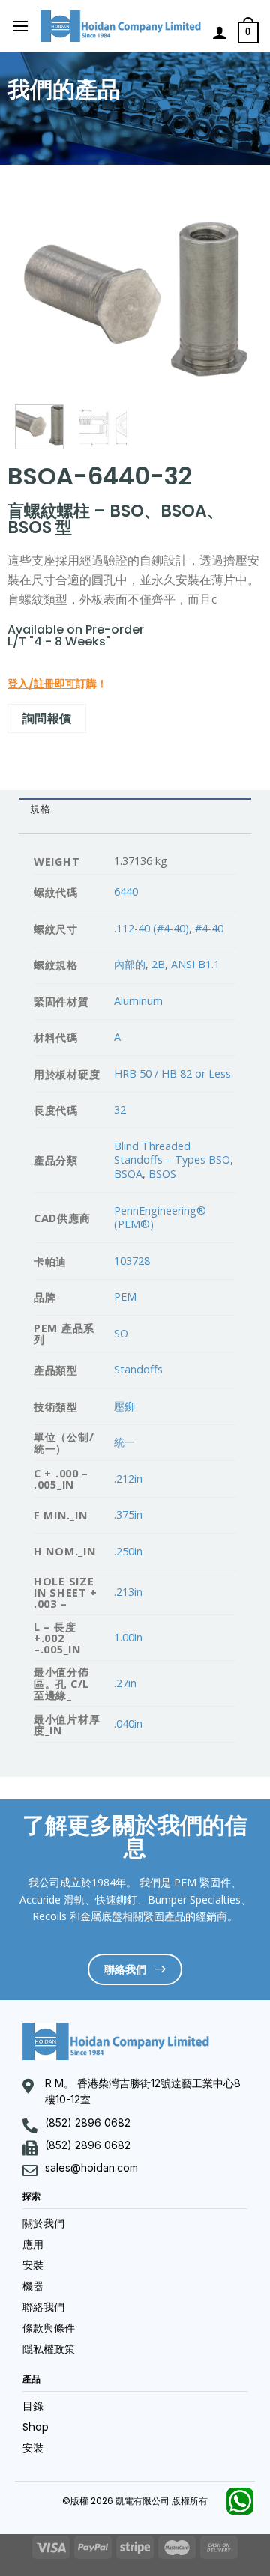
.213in (128, 1592)
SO (121, 1333)
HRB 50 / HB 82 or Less (172, 1073)
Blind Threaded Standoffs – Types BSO (172, 1153)
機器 (33, 2286)
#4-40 (209, 928)
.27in (125, 1683)
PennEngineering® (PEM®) (160, 1218)
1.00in (128, 1637)
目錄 (33, 2406)
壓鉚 (124, 1406)
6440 (126, 891)
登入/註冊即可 (42, 684)
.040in (128, 1723)
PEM (125, 1297)
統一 (124, 1442)
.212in (128, 1479)
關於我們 (43, 2223)
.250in (128, 1551)
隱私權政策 (49, 2349)
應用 (33, 2244)
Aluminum (138, 1001)
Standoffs (138, 1369)
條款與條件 (49, 2328)
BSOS (162, 1174)
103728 (132, 1261)
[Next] (232, 300)
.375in (128, 1515)
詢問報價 (47, 718)
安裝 (33, 2265)
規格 (40, 809)
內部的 (130, 964)
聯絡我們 (43, 2307)
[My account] (220, 32)
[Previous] (38, 300)
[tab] (135, 810)
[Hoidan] (121, 27)
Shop (36, 2427)
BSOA (128, 1174)
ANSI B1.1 (195, 964)
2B (158, 964)
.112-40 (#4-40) (151, 928)
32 (120, 1109)
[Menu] (20, 26)
